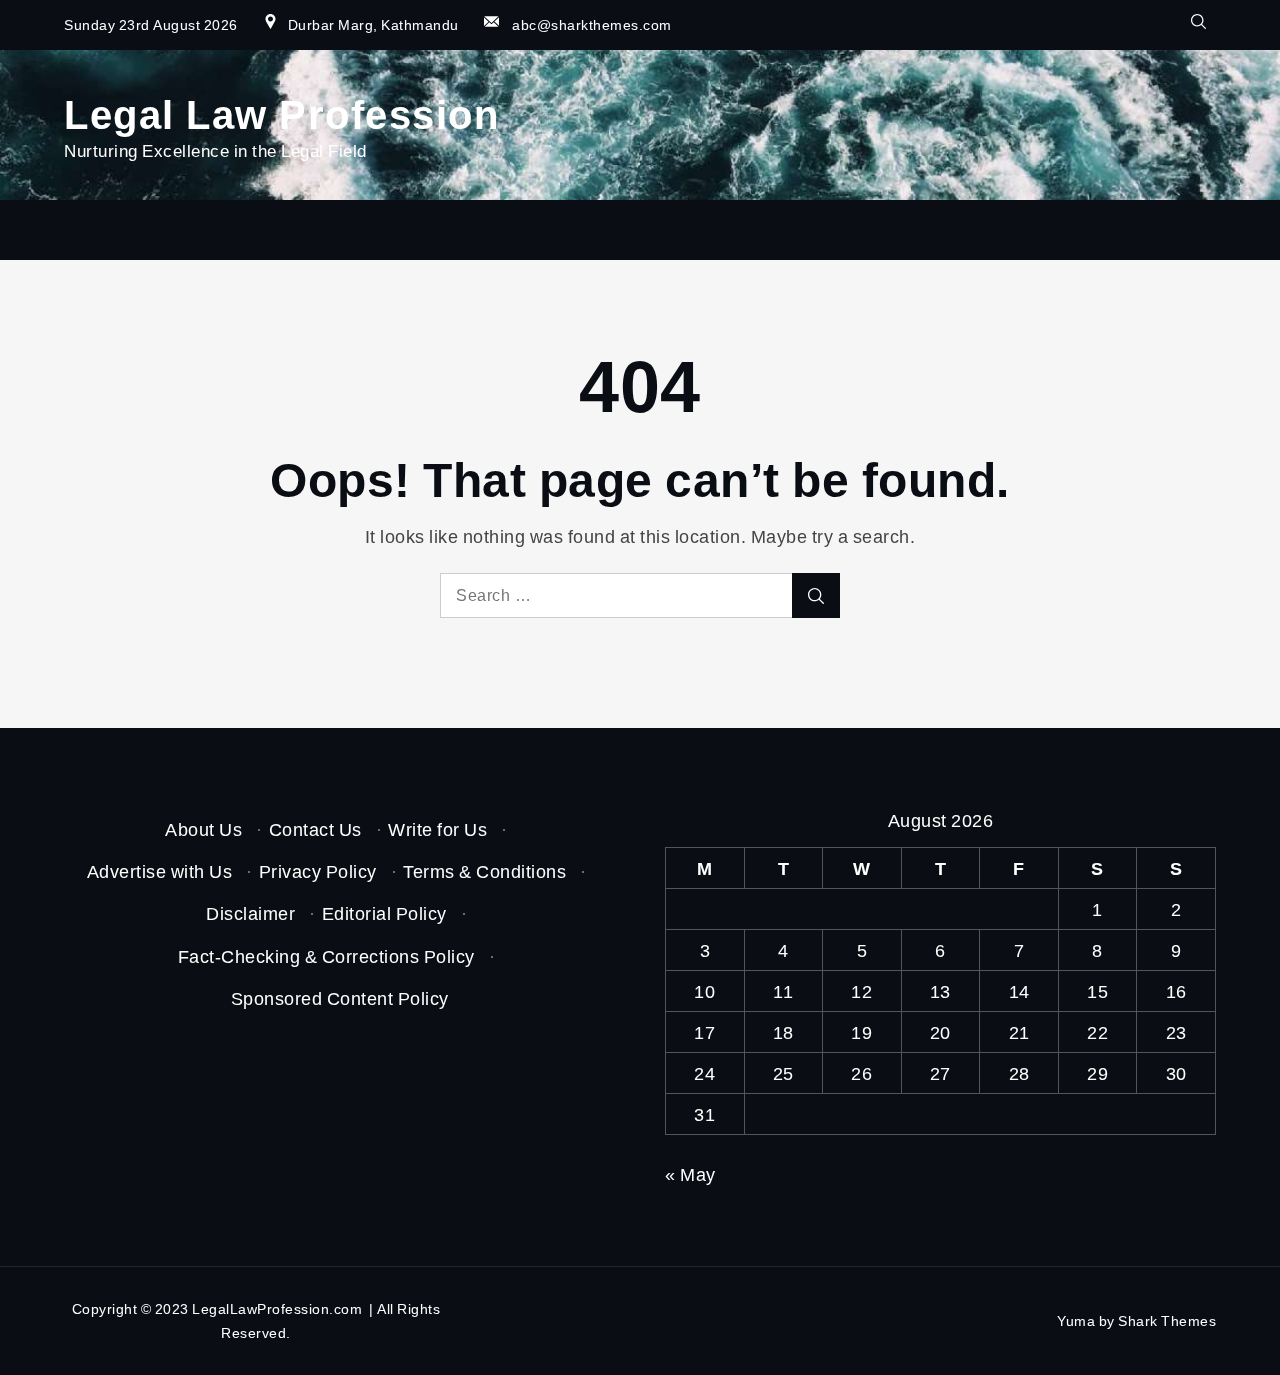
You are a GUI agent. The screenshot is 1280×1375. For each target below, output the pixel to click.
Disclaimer (250, 913)
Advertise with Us (160, 871)
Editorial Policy (384, 913)
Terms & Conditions (484, 871)
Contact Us (315, 829)
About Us (203, 829)
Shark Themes (1167, 1320)
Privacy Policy (318, 871)
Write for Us (437, 829)
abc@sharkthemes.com (592, 24)
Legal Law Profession (281, 112)
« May (690, 1174)
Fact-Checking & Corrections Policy (326, 956)
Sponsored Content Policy (340, 998)
